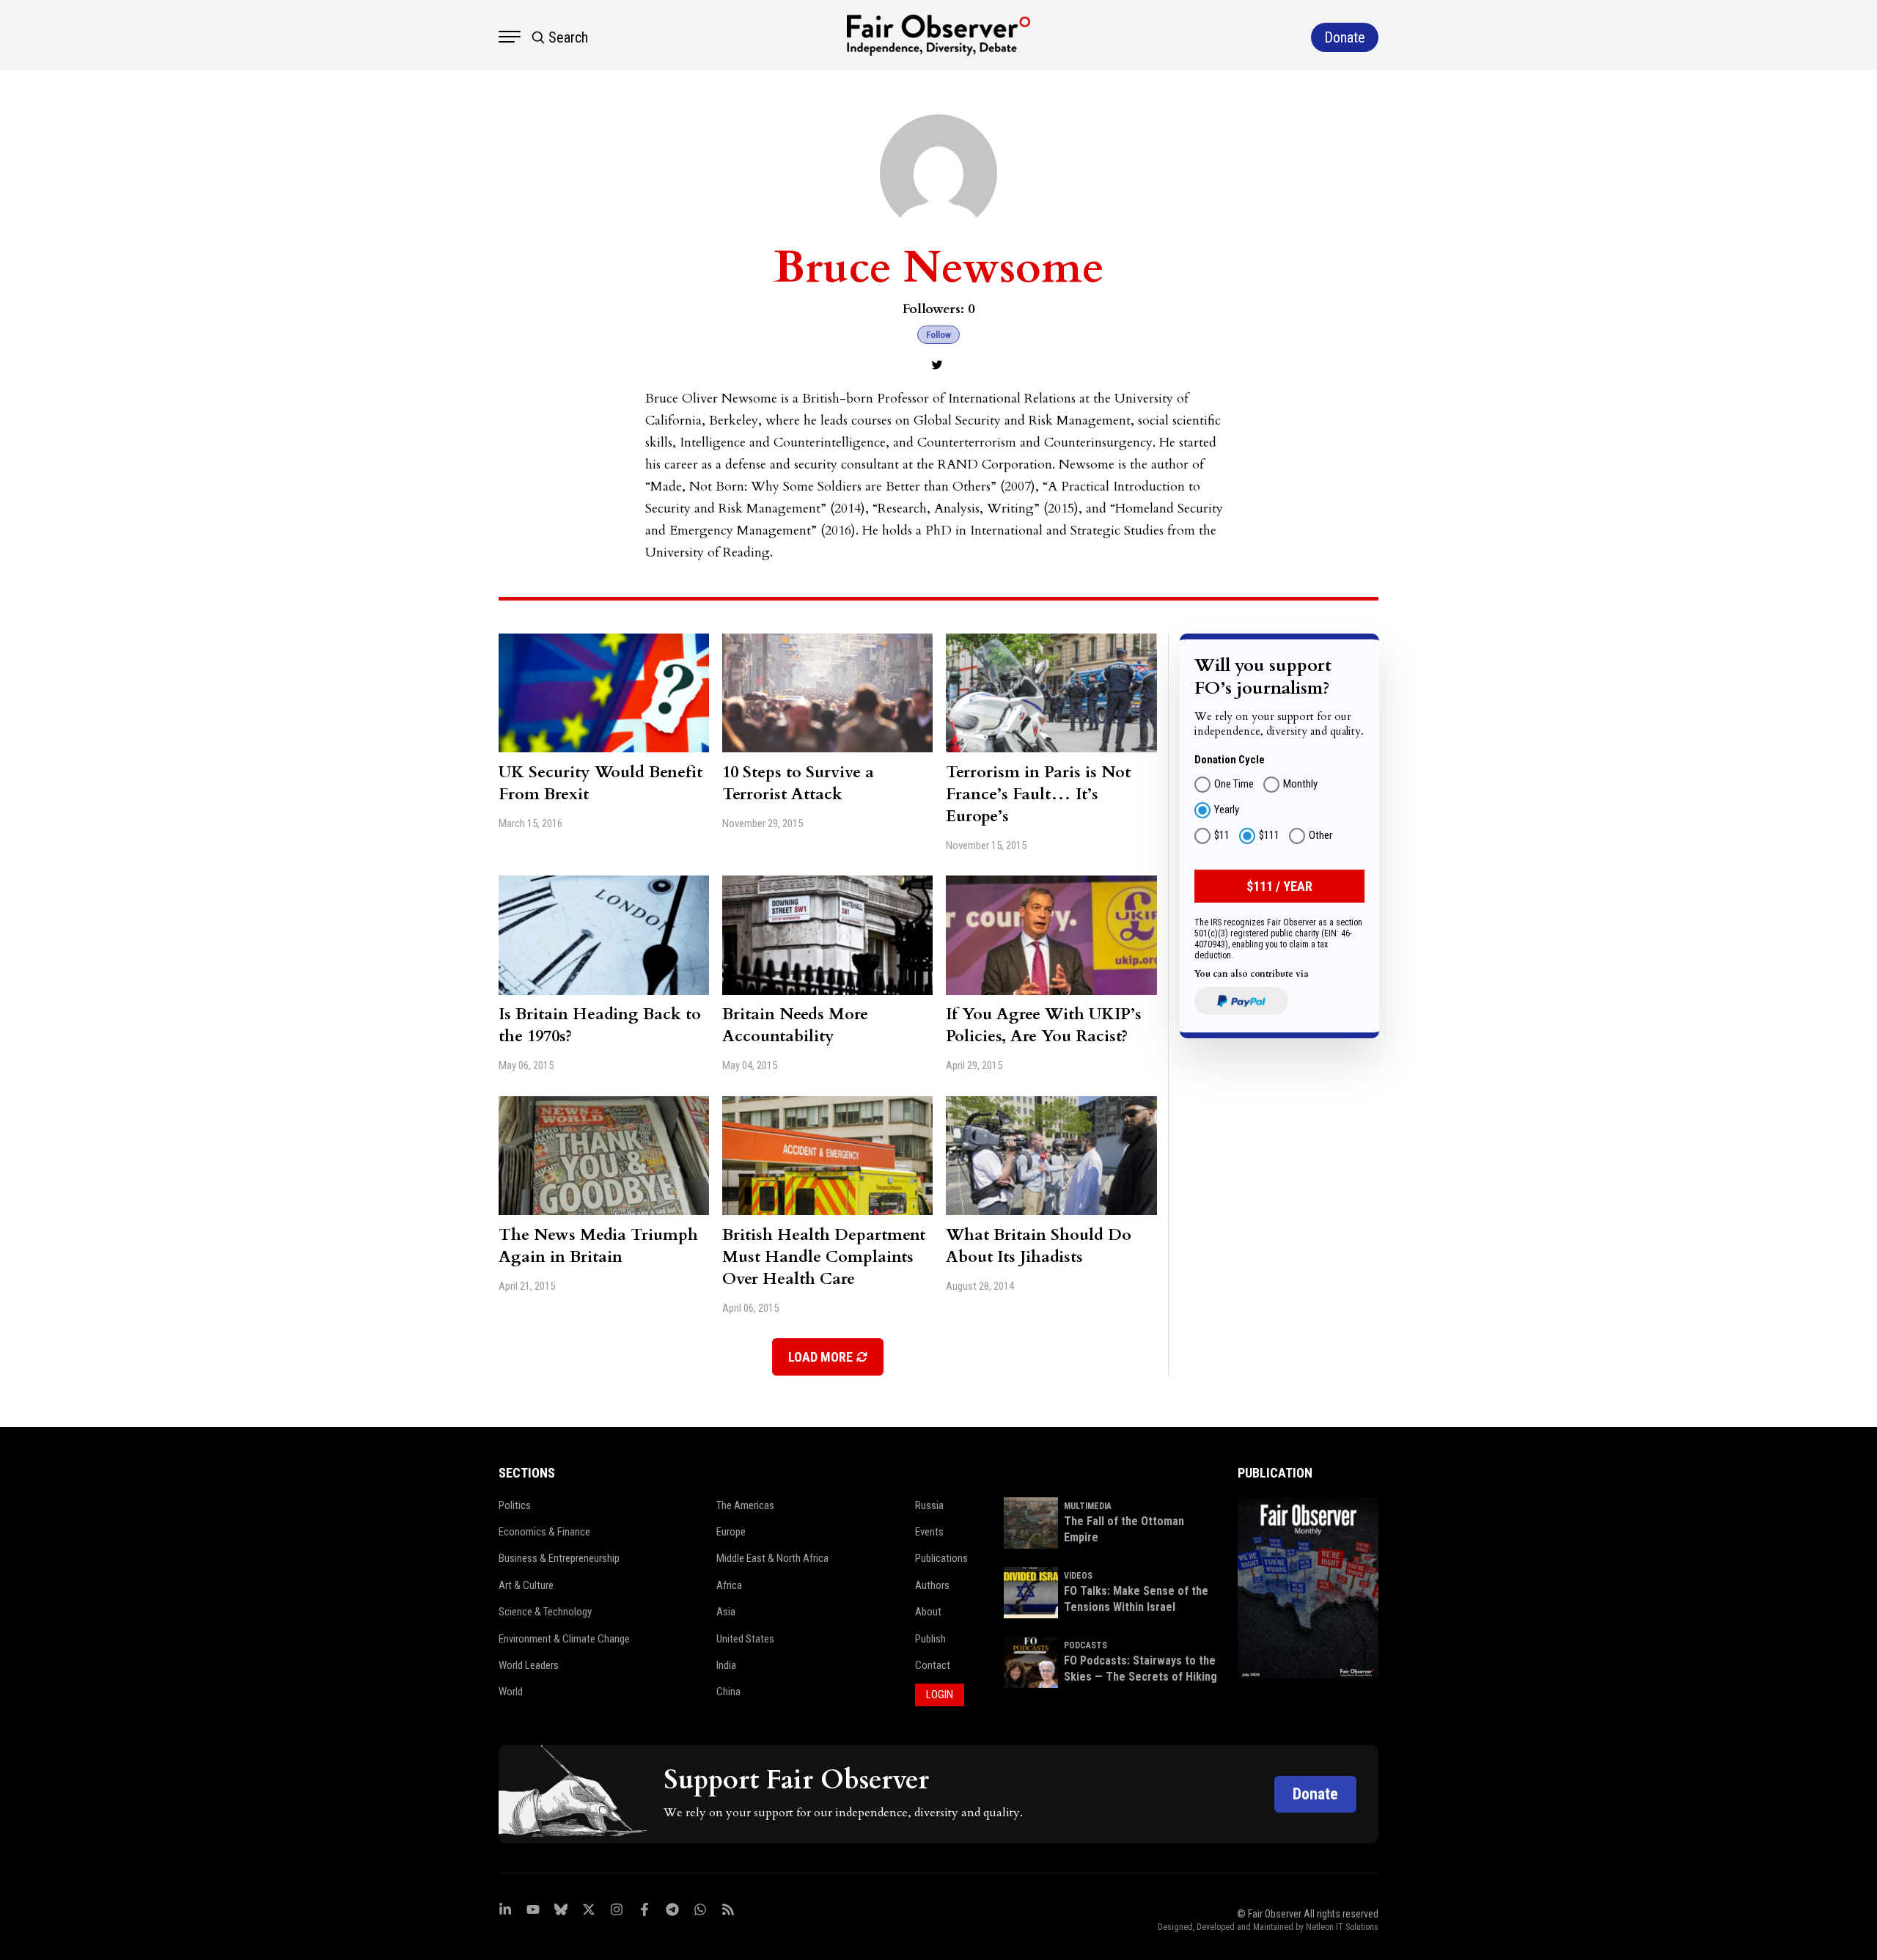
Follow (938, 335)
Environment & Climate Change (564, 1639)
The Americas (745, 1505)
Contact (933, 1665)
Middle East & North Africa (772, 1558)
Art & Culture (526, 1585)
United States (745, 1639)
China (728, 1692)
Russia (929, 1505)
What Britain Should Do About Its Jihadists (1039, 1246)
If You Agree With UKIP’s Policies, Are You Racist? (1044, 1025)
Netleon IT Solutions (1342, 1927)
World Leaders (529, 1665)
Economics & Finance (544, 1532)
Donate (1315, 1794)
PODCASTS (1086, 1645)
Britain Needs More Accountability (795, 1025)
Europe (731, 1532)
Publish (930, 1639)
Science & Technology (545, 1612)
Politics (515, 1505)
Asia (726, 1612)
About (928, 1612)
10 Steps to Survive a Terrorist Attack (798, 783)
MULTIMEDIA (1088, 1506)
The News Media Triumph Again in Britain (598, 1246)
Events (929, 1532)
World (511, 1692)
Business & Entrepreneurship (559, 1558)
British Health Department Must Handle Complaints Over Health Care (824, 1257)
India (726, 1665)
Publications (941, 1558)
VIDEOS (1078, 1576)
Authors (932, 1585)
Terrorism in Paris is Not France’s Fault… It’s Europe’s (1038, 794)
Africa (729, 1585)
